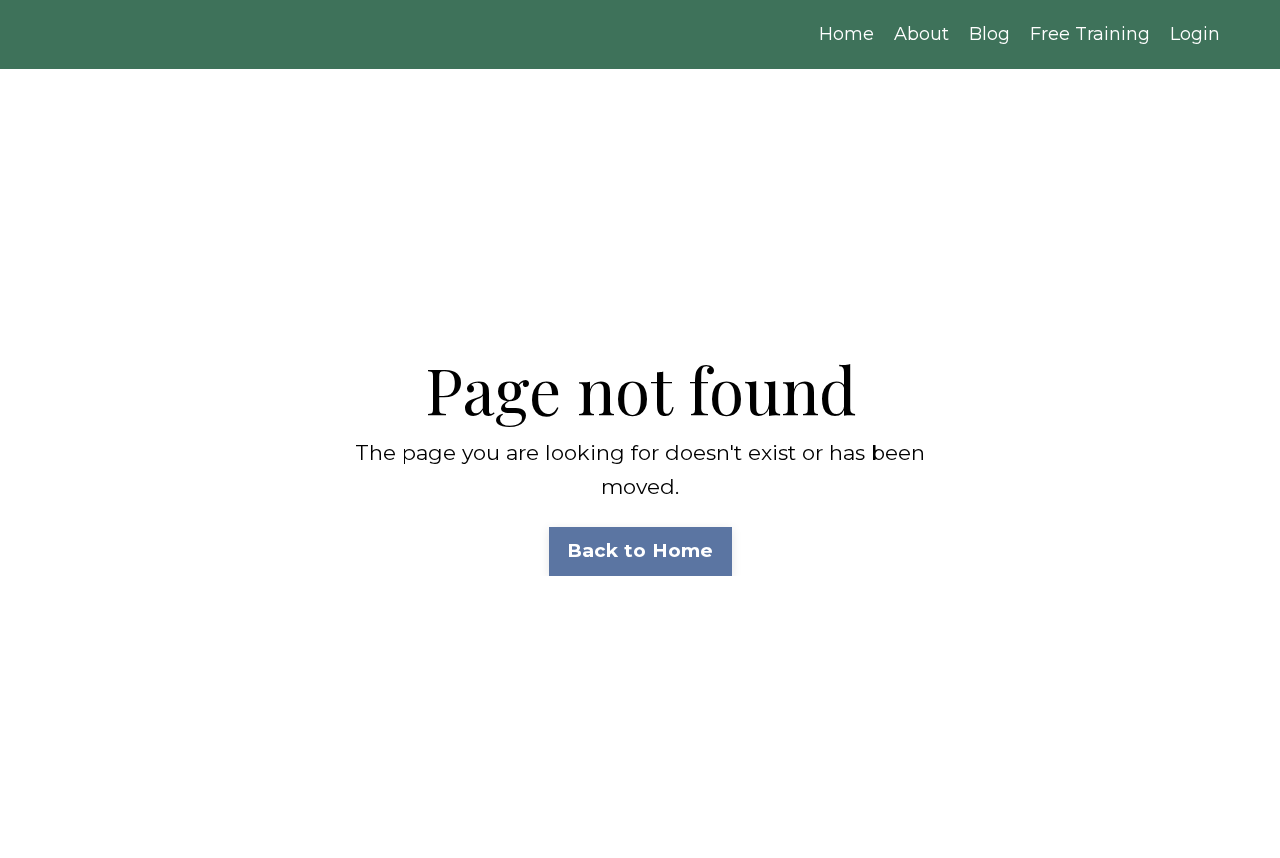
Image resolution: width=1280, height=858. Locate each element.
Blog (989, 34)
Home (846, 34)
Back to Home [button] (640, 550)
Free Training (1090, 34)
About (921, 34)
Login (1195, 34)
